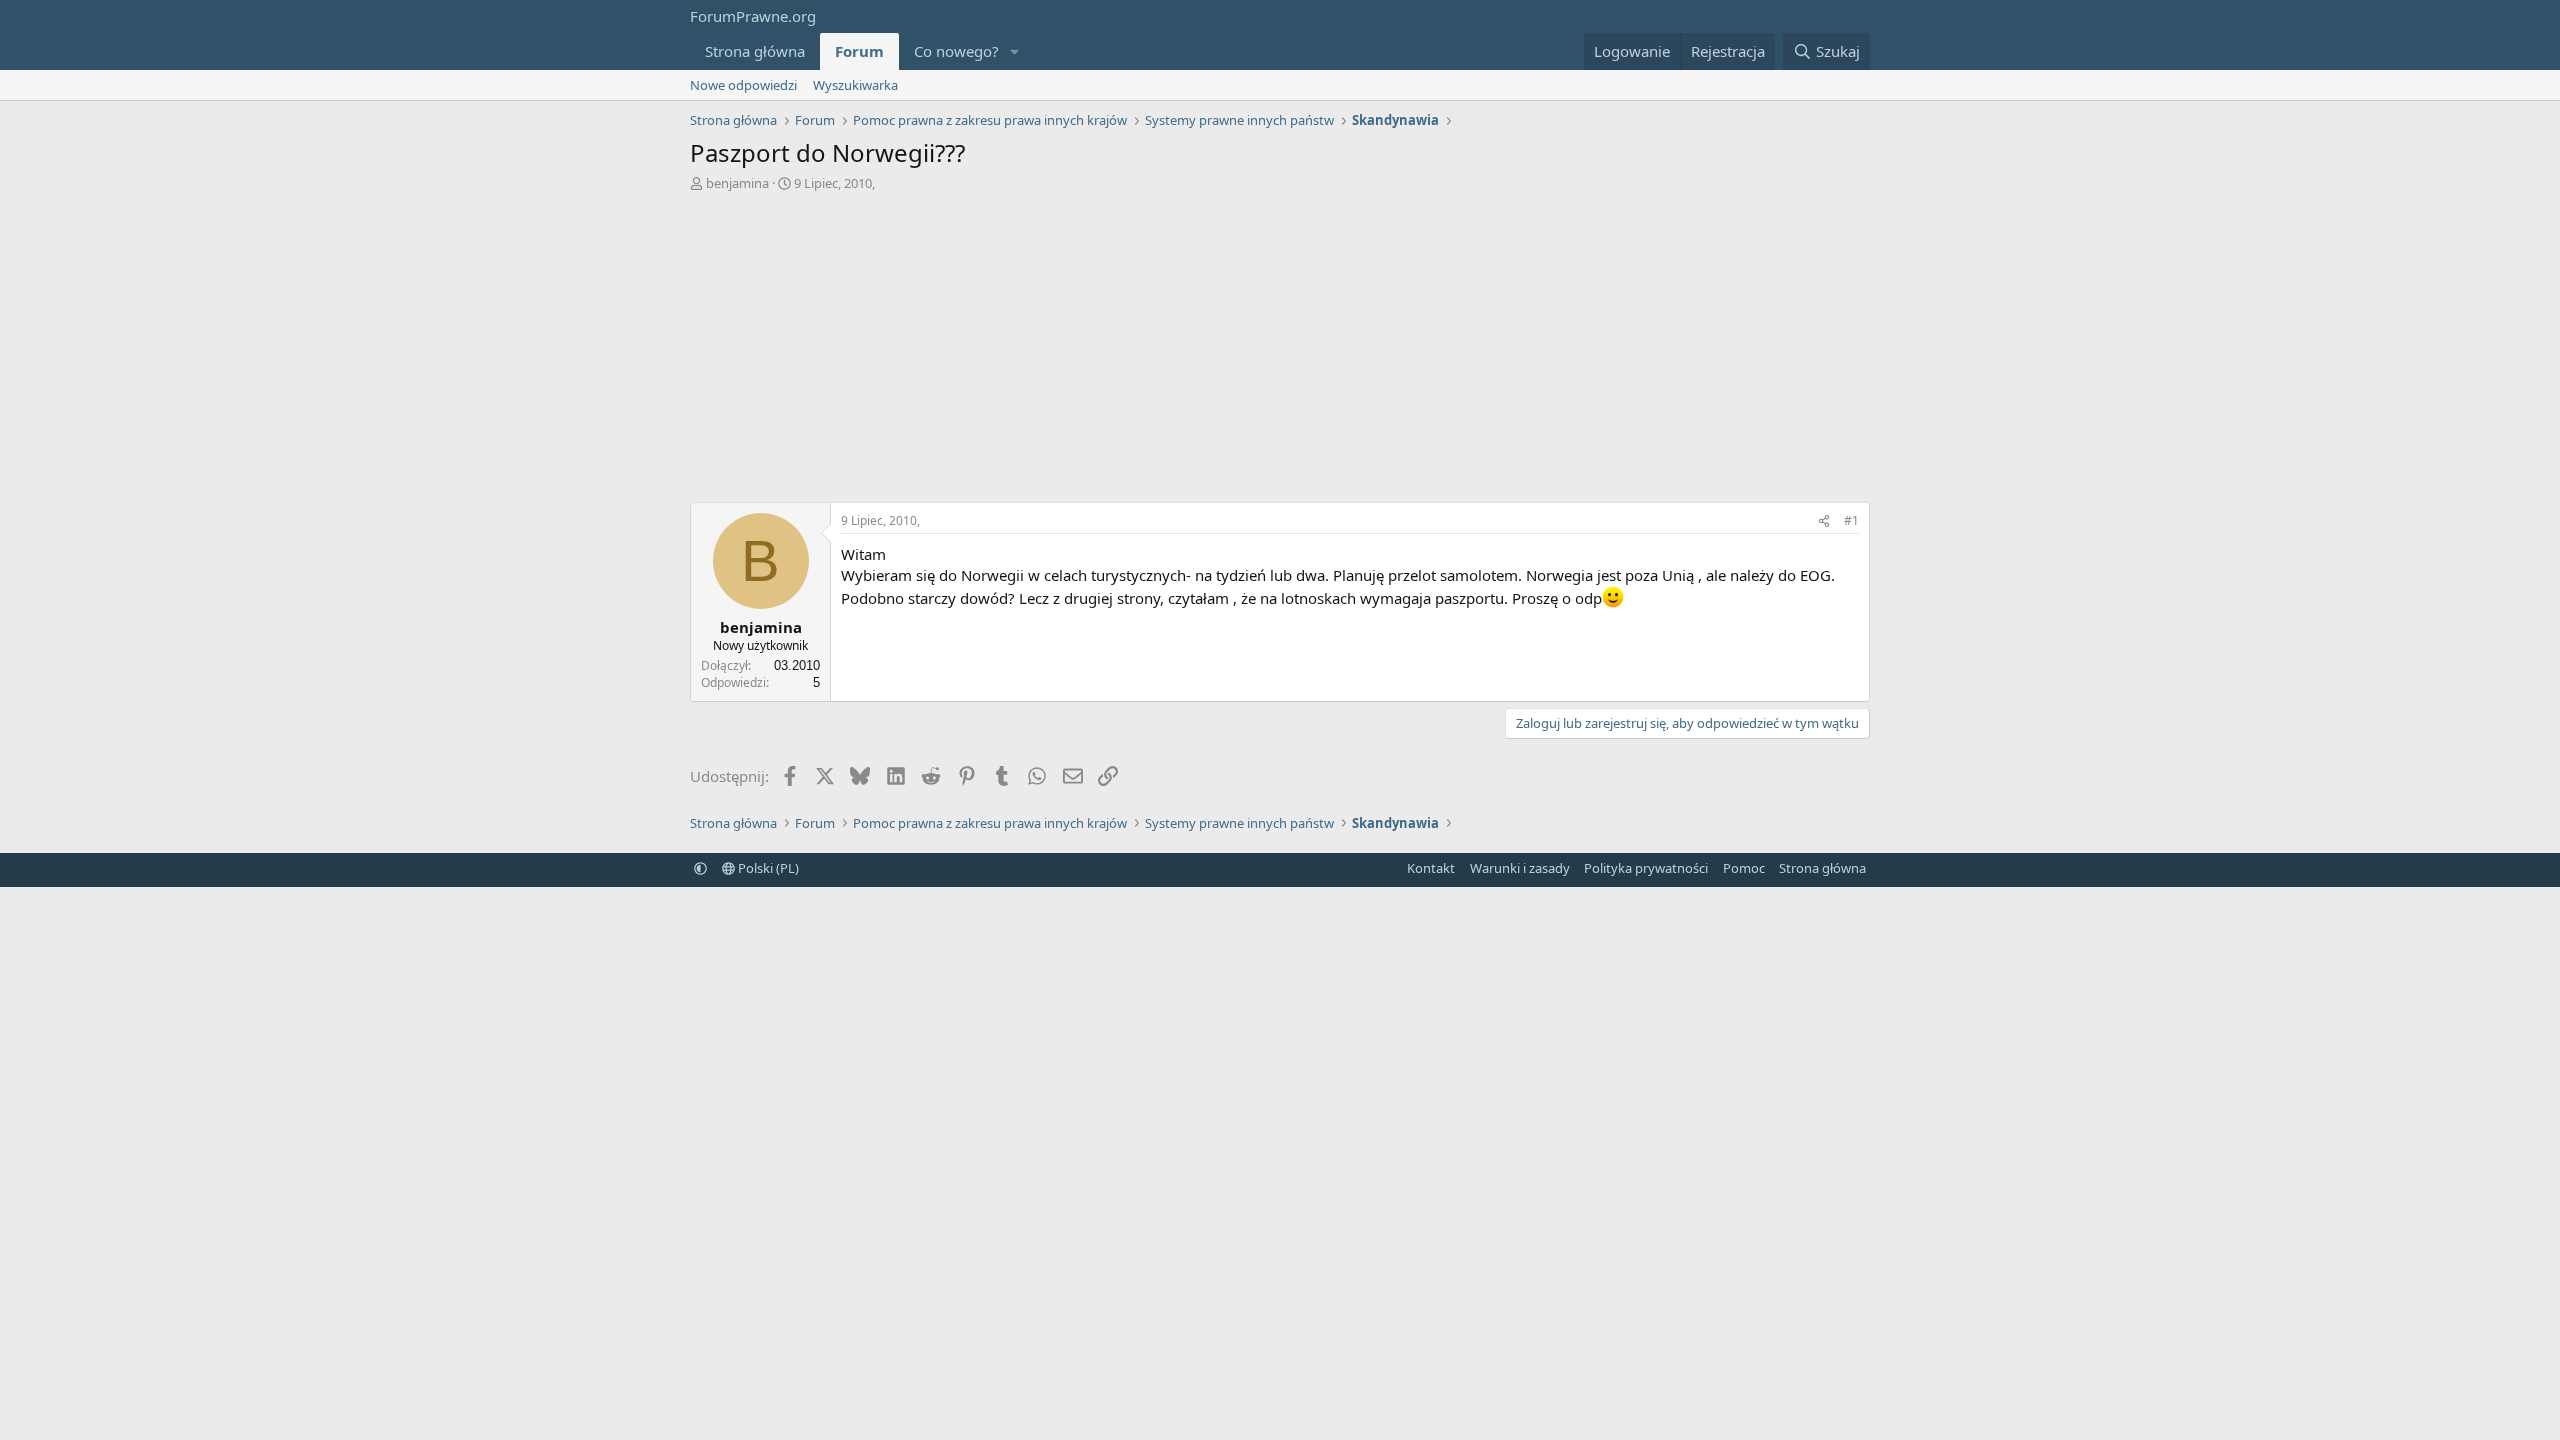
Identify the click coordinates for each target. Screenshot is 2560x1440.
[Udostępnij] (1824, 521)
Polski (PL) (767, 868)
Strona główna (755, 51)
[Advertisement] (1280, 342)
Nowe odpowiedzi (743, 85)
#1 (1851, 520)
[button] (1015, 51)
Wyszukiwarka (855, 85)
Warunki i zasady (1520, 868)
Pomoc (1744, 868)
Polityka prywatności (1646, 868)
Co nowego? (956, 51)
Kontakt (1431, 868)
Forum (859, 51)
